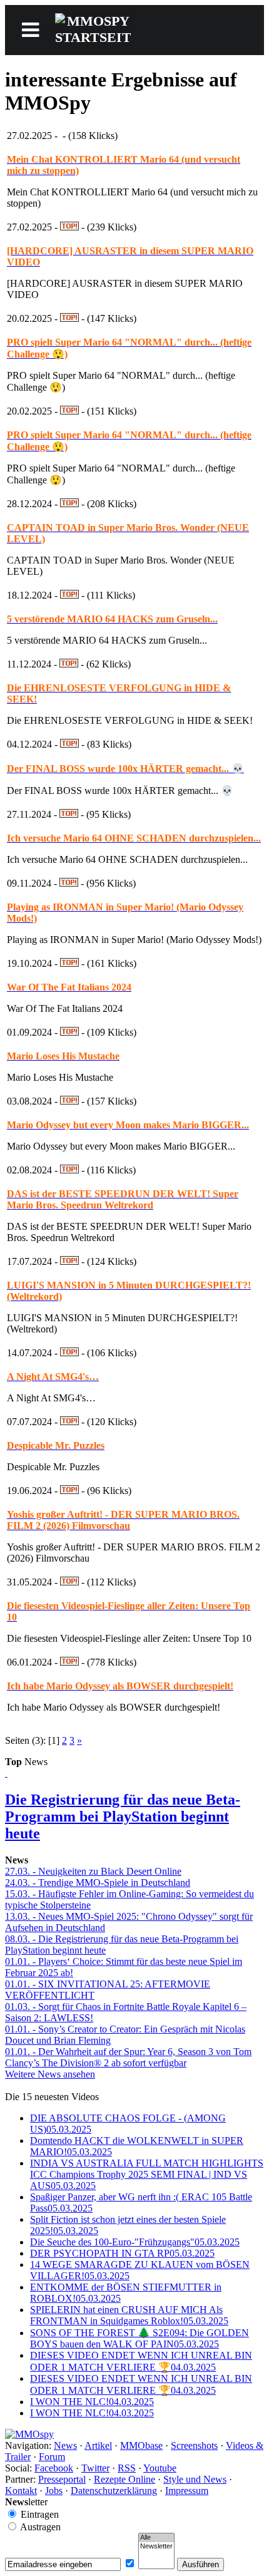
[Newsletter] (156, 2547)
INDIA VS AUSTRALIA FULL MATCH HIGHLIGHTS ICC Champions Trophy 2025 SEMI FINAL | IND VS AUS (147, 2174)
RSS (127, 2468)
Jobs (54, 2491)
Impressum (187, 2491)
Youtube (160, 2468)
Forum (52, 2457)
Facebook (54, 2468)
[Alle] (156, 2538)
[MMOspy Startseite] (29, 2434)
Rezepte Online (124, 2479)
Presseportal (62, 2479)
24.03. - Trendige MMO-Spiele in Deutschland (98, 1883)
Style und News (195, 2479)
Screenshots (194, 2445)
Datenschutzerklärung (114, 2491)
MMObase (141, 2445)
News (65, 2445)
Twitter (95, 2468)
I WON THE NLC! (92, 2402)
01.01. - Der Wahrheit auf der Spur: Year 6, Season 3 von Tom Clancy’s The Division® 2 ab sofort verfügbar (128, 2057)
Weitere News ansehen (50, 2074)
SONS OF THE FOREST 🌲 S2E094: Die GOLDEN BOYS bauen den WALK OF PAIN (140, 2338)
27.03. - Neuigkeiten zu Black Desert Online (93, 1871)
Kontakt (21, 2491)
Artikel (98, 2445)
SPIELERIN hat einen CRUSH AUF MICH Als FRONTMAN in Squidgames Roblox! (129, 2315)
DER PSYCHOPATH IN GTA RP (122, 2253)
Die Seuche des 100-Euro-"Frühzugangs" (135, 2242)
